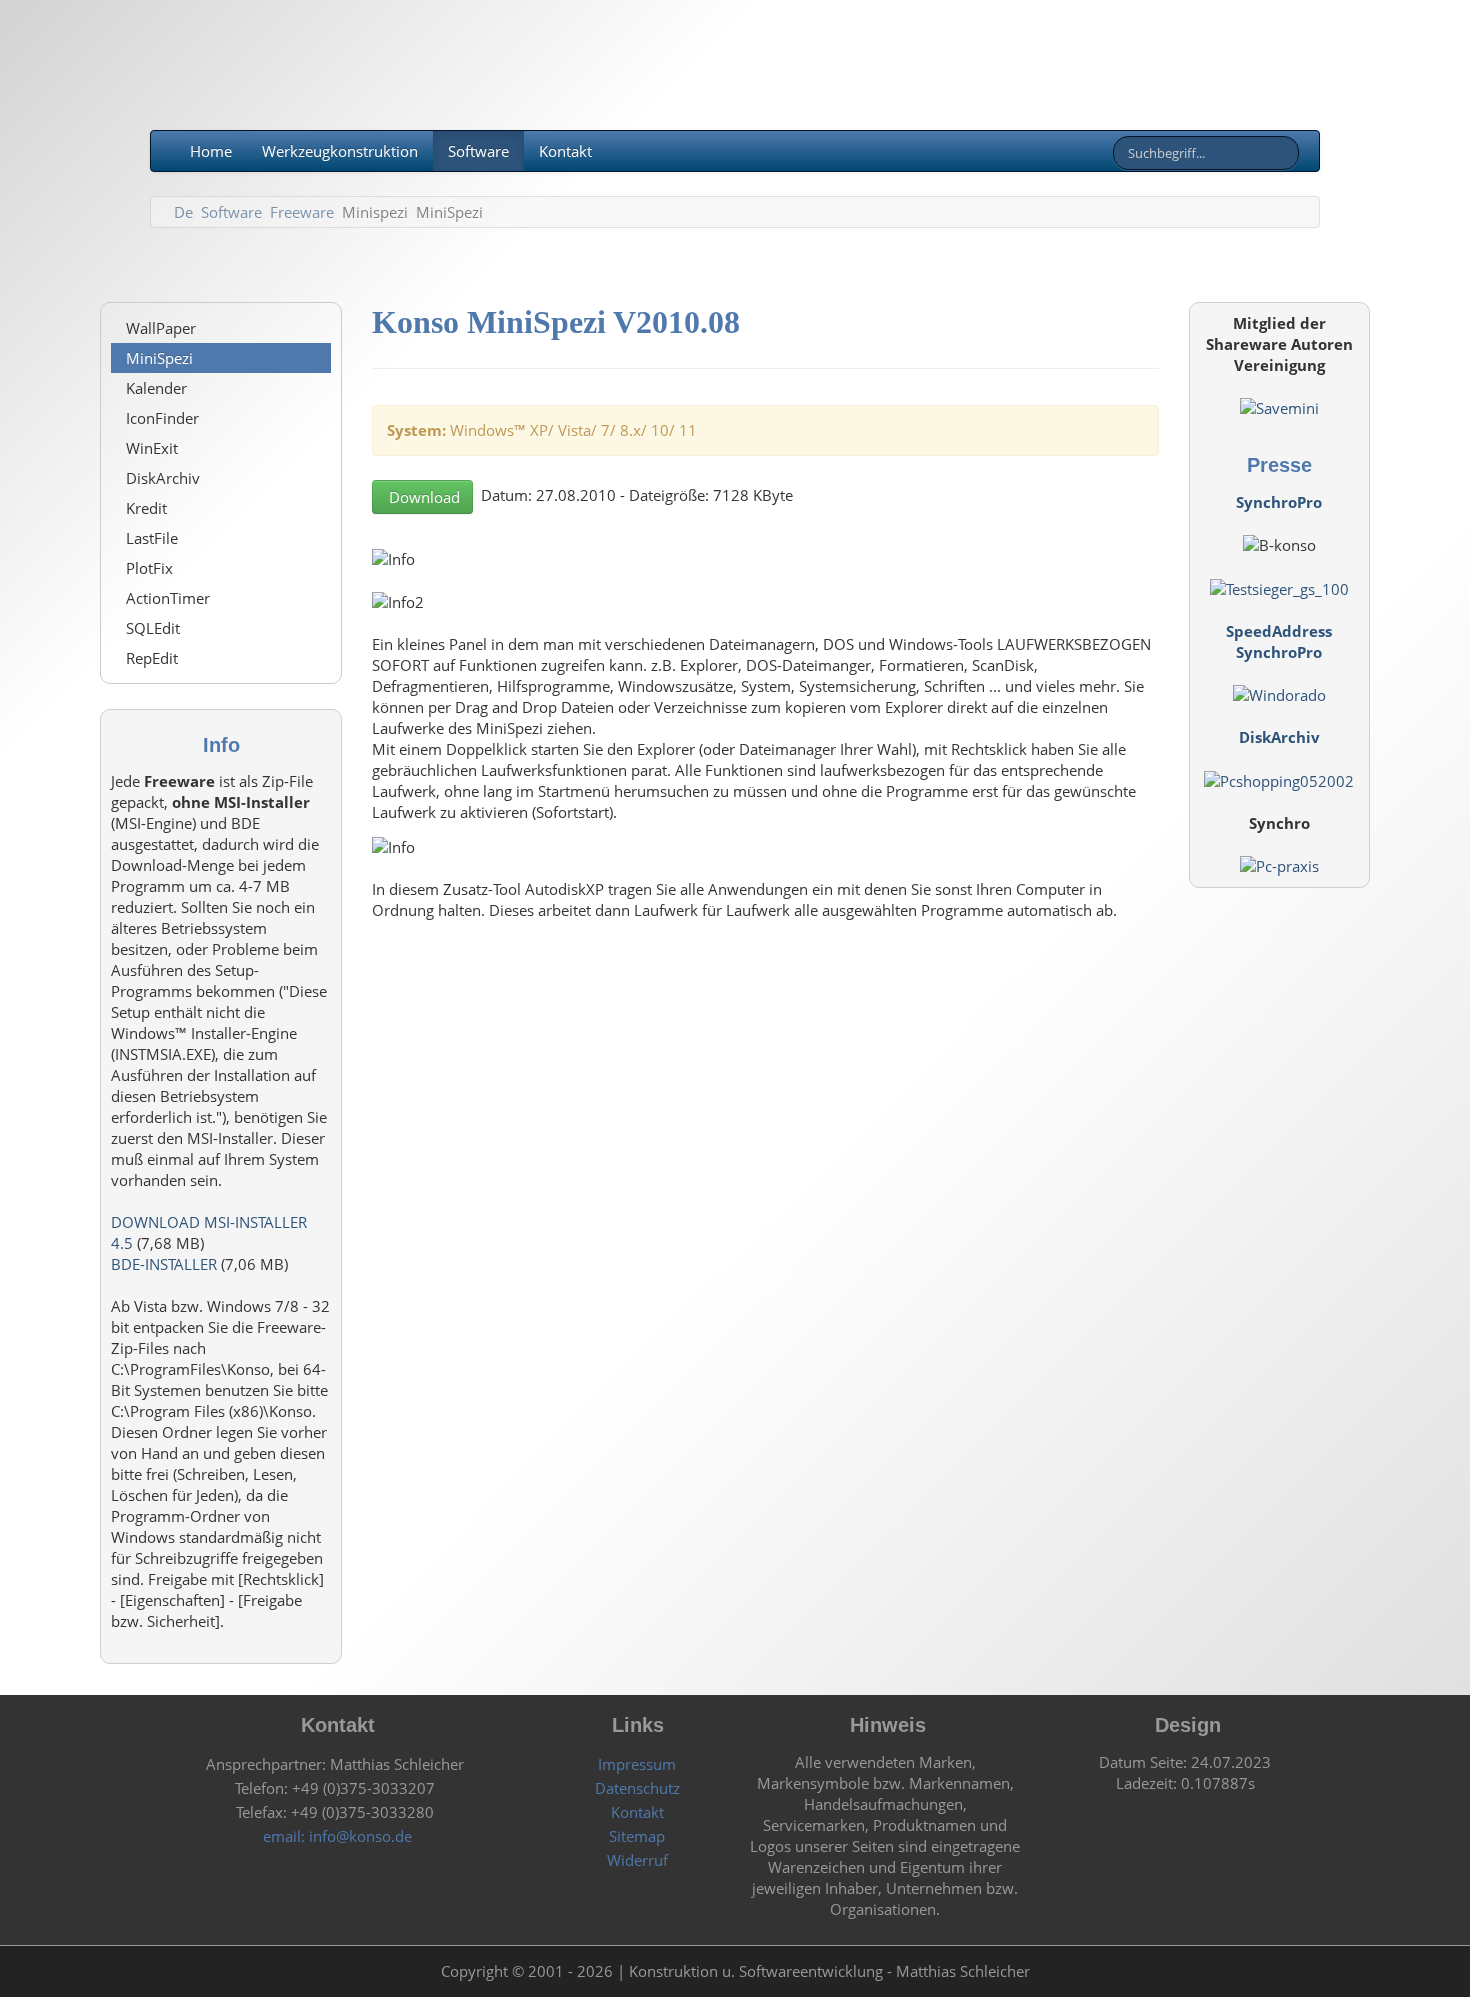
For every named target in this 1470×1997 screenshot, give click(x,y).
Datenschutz (635, 1788)
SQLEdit (153, 628)
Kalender (156, 388)
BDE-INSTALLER (164, 1264)
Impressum (635, 1764)
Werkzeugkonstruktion (340, 151)
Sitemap (635, 1836)
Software (478, 151)
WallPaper (161, 328)
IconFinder (162, 418)
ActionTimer (168, 598)
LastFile (152, 538)
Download (422, 497)
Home (209, 151)
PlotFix (149, 568)
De (183, 212)
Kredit (146, 508)
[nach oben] (1285, 1971)
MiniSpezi (159, 358)
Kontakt (565, 151)
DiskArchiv (163, 478)
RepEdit (152, 658)
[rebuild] (185, 1971)
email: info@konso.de (335, 1836)
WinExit (152, 448)
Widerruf (635, 1860)
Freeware (302, 212)
